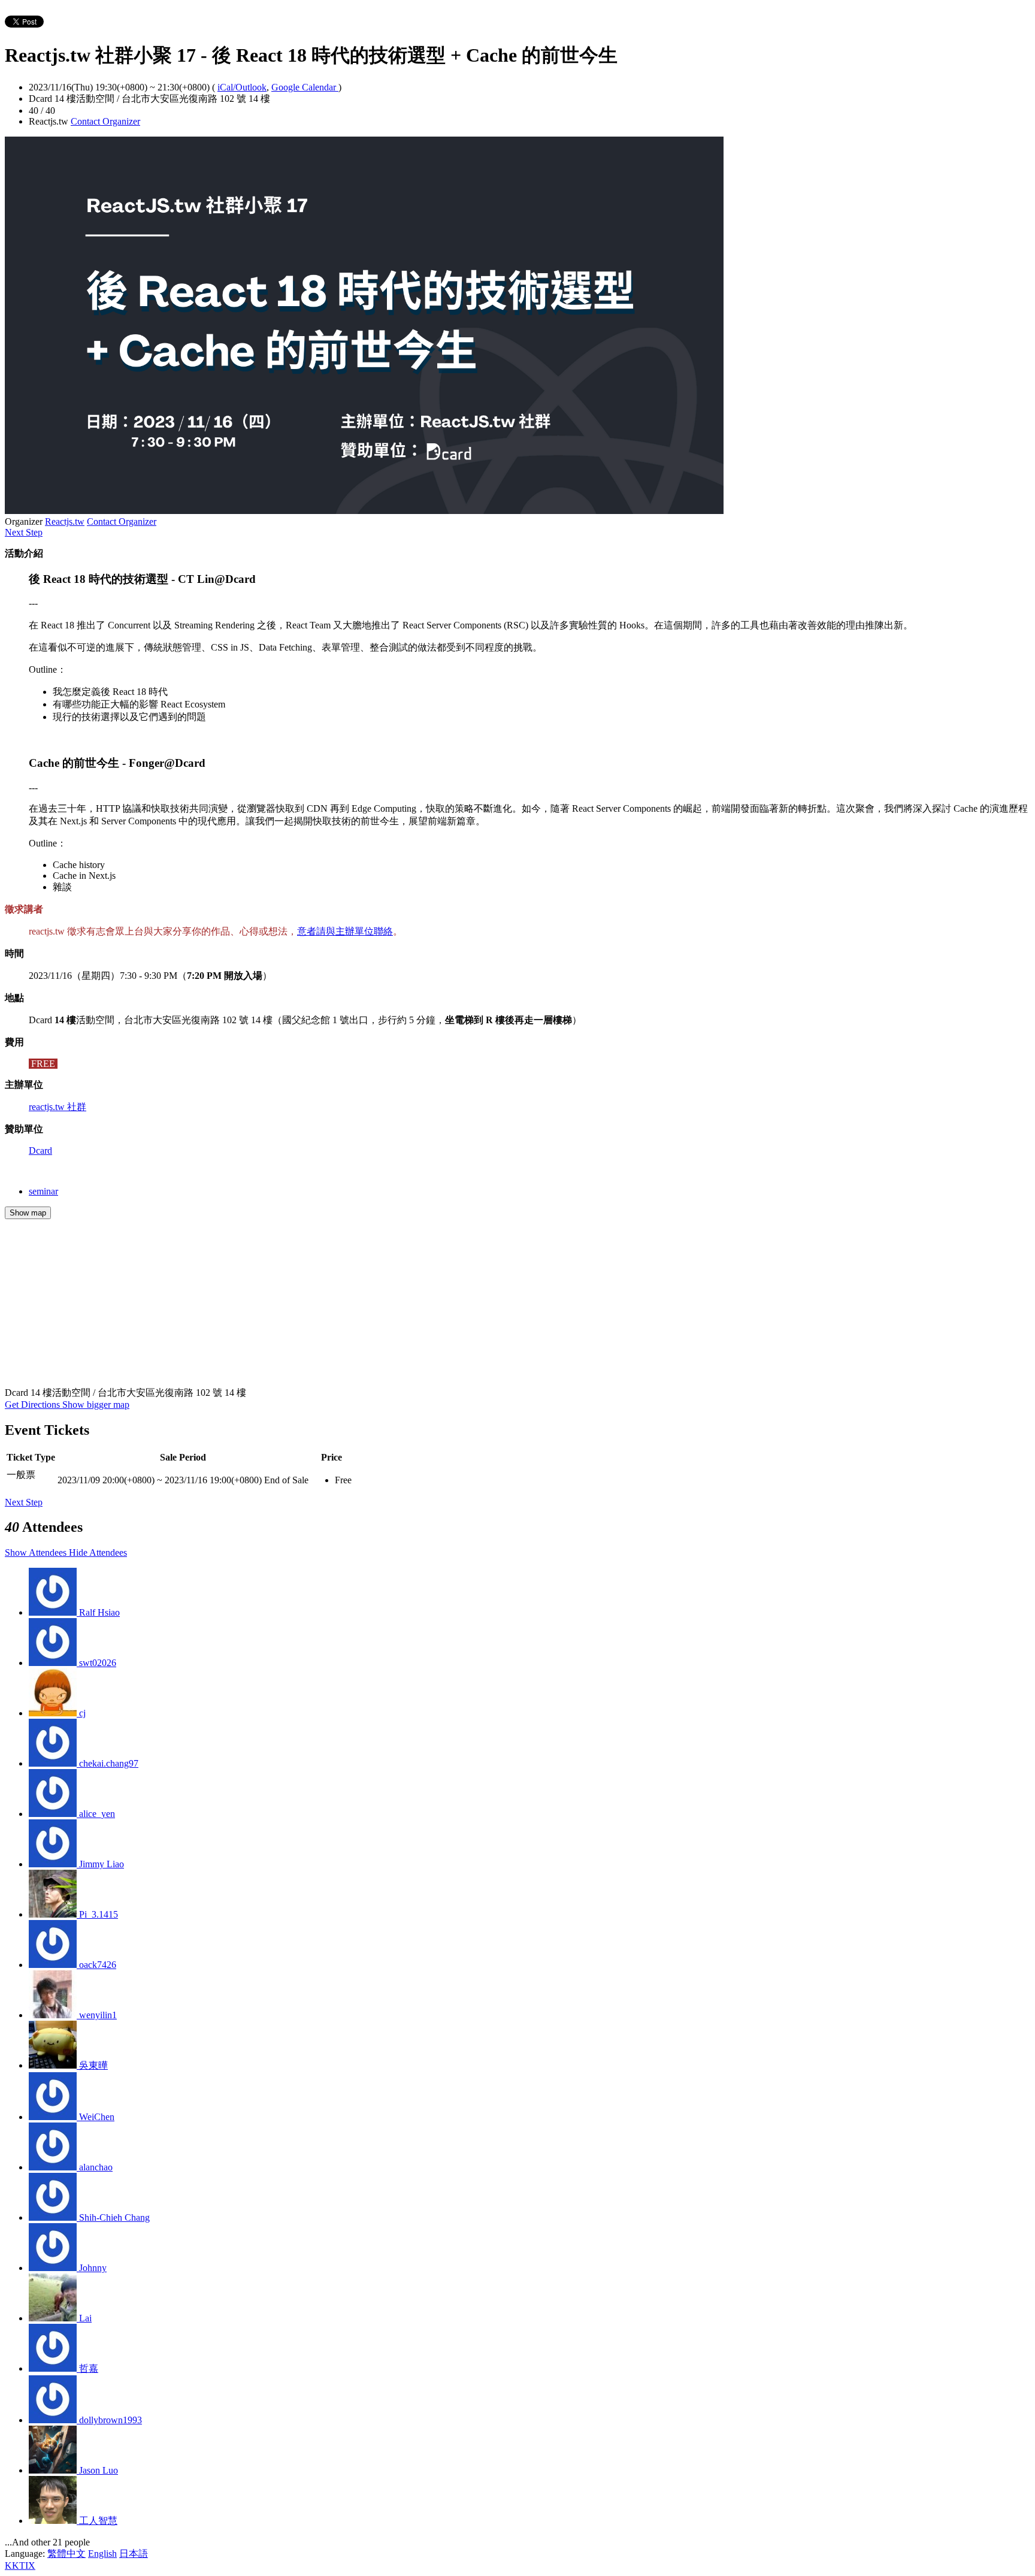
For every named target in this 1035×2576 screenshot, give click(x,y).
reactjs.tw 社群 (57, 1107)
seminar (43, 1191)
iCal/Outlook (242, 87)
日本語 (134, 2554)
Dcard (40, 1151)
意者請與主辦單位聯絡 (345, 931)
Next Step (24, 532)
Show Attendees (37, 1552)
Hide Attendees (98, 1552)
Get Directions (34, 1405)
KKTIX (20, 2566)
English (102, 2554)
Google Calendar (305, 87)
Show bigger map (96, 1405)
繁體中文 (66, 2554)
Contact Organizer (105, 121)
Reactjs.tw (65, 521)
